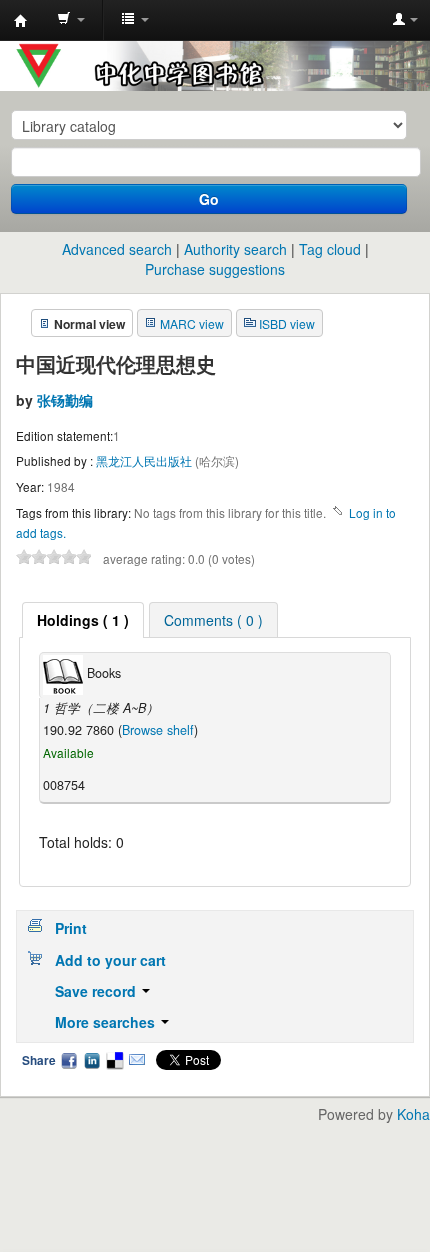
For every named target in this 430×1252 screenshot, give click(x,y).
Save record (97, 991)
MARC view (192, 323)
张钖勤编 (65, 400)
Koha (413, 1114)
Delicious (114, 1060)
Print (71, 928)
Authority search (235, 249)
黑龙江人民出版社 (145, 460)
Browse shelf (158, 730)
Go (209, 199)
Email (137, 1060)
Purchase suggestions (215, 269)
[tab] (83, 620)
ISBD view (287, 323)
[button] (71, 20)
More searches (107, 1022)
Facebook (69, 1060)
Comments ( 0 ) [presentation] (213, 620)
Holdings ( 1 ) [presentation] (83, 620)
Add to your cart (110, 960)
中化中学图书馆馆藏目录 (21, 21)
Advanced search (117, 249)
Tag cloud (330, 249)
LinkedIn (92, 1060)
